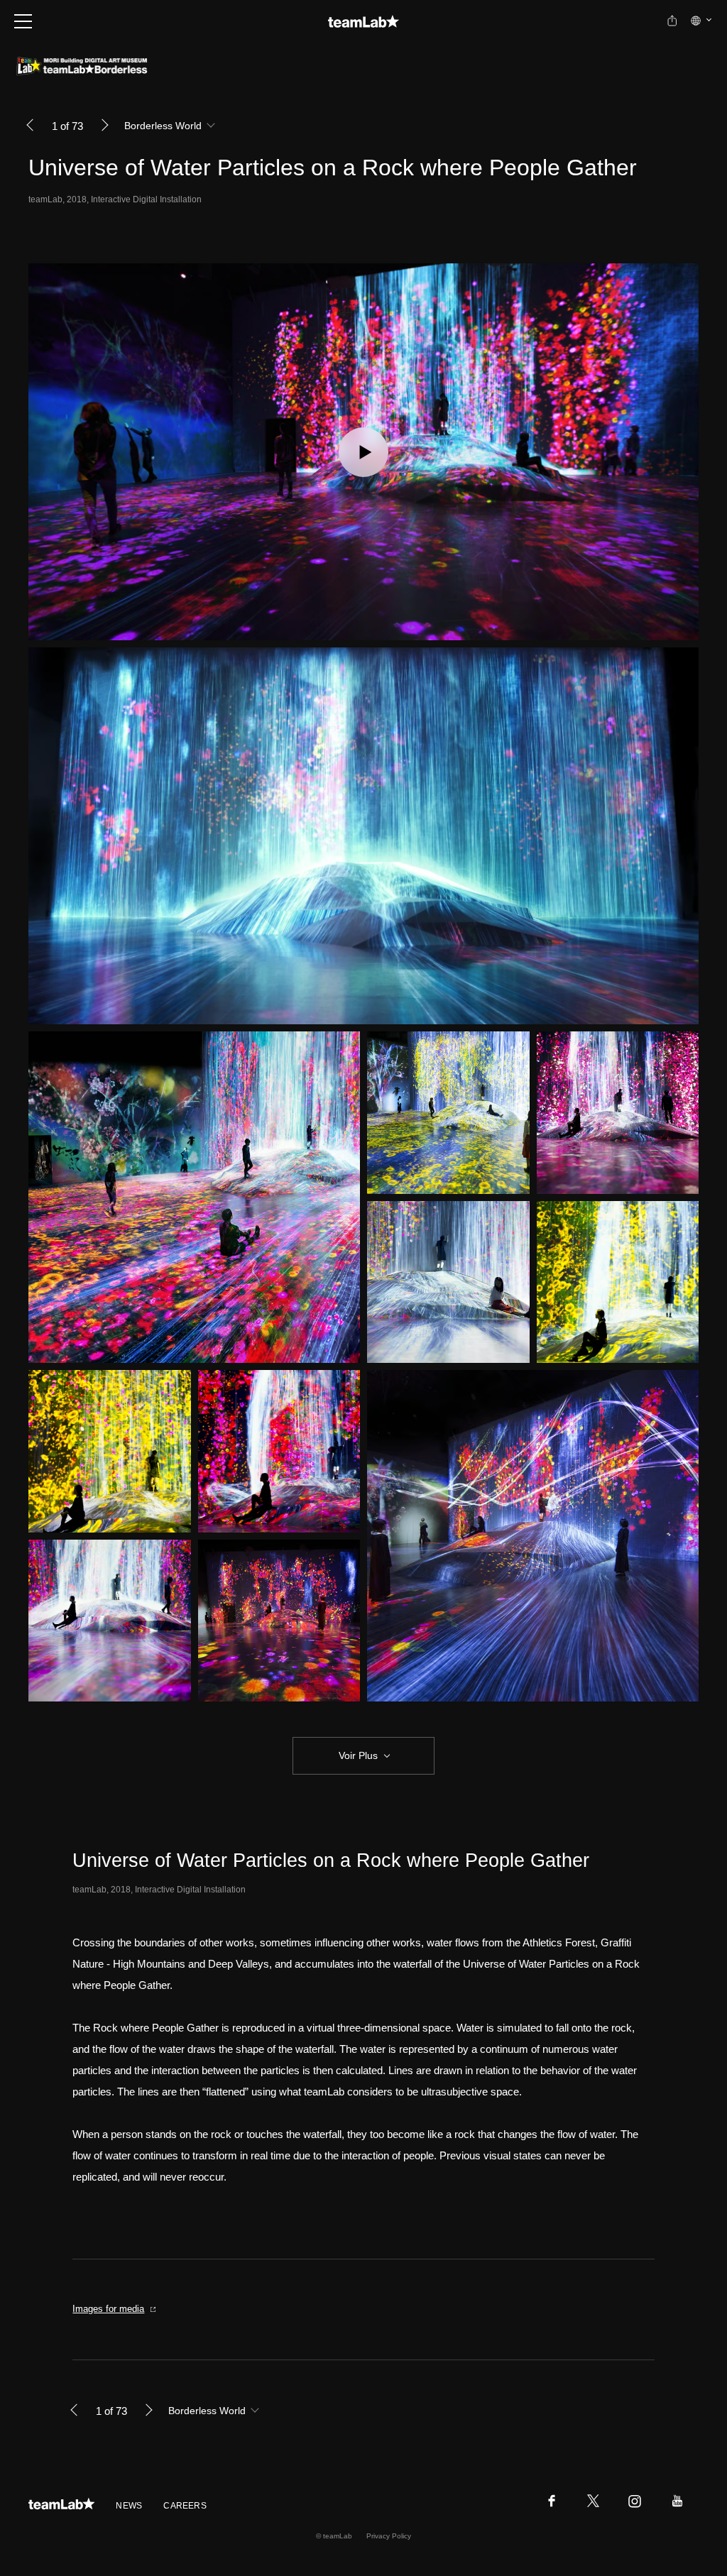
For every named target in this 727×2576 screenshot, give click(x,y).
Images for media (108, 2309)
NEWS (129, 2506)
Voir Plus (358, 1755)
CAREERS (185, 2506)
